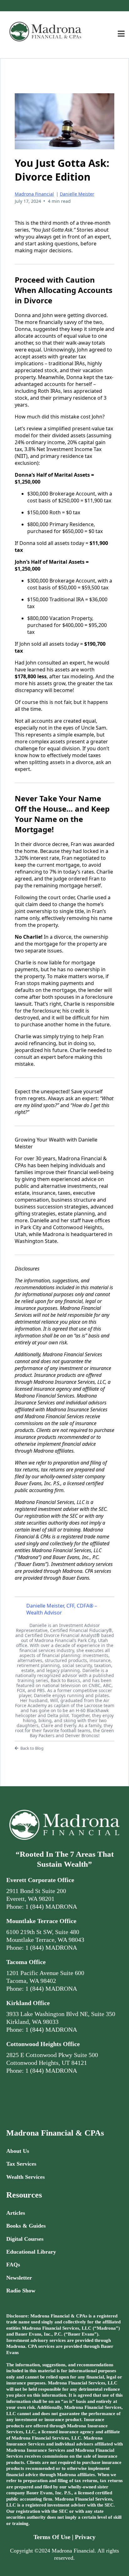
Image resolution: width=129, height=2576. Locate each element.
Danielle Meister (77, 194)
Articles (16, 2213)
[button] (121, 35)
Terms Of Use (52, 2537)
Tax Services (21, 2164)
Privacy (85, 2537)
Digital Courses (25, 2239)
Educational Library (31, 2252)
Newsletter (19, 2278)
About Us (18, 2151)
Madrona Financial (34, 194)
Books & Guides (26, 2226)
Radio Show (21, 2291)
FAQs (13, 2265)
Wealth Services (26, 2177)
